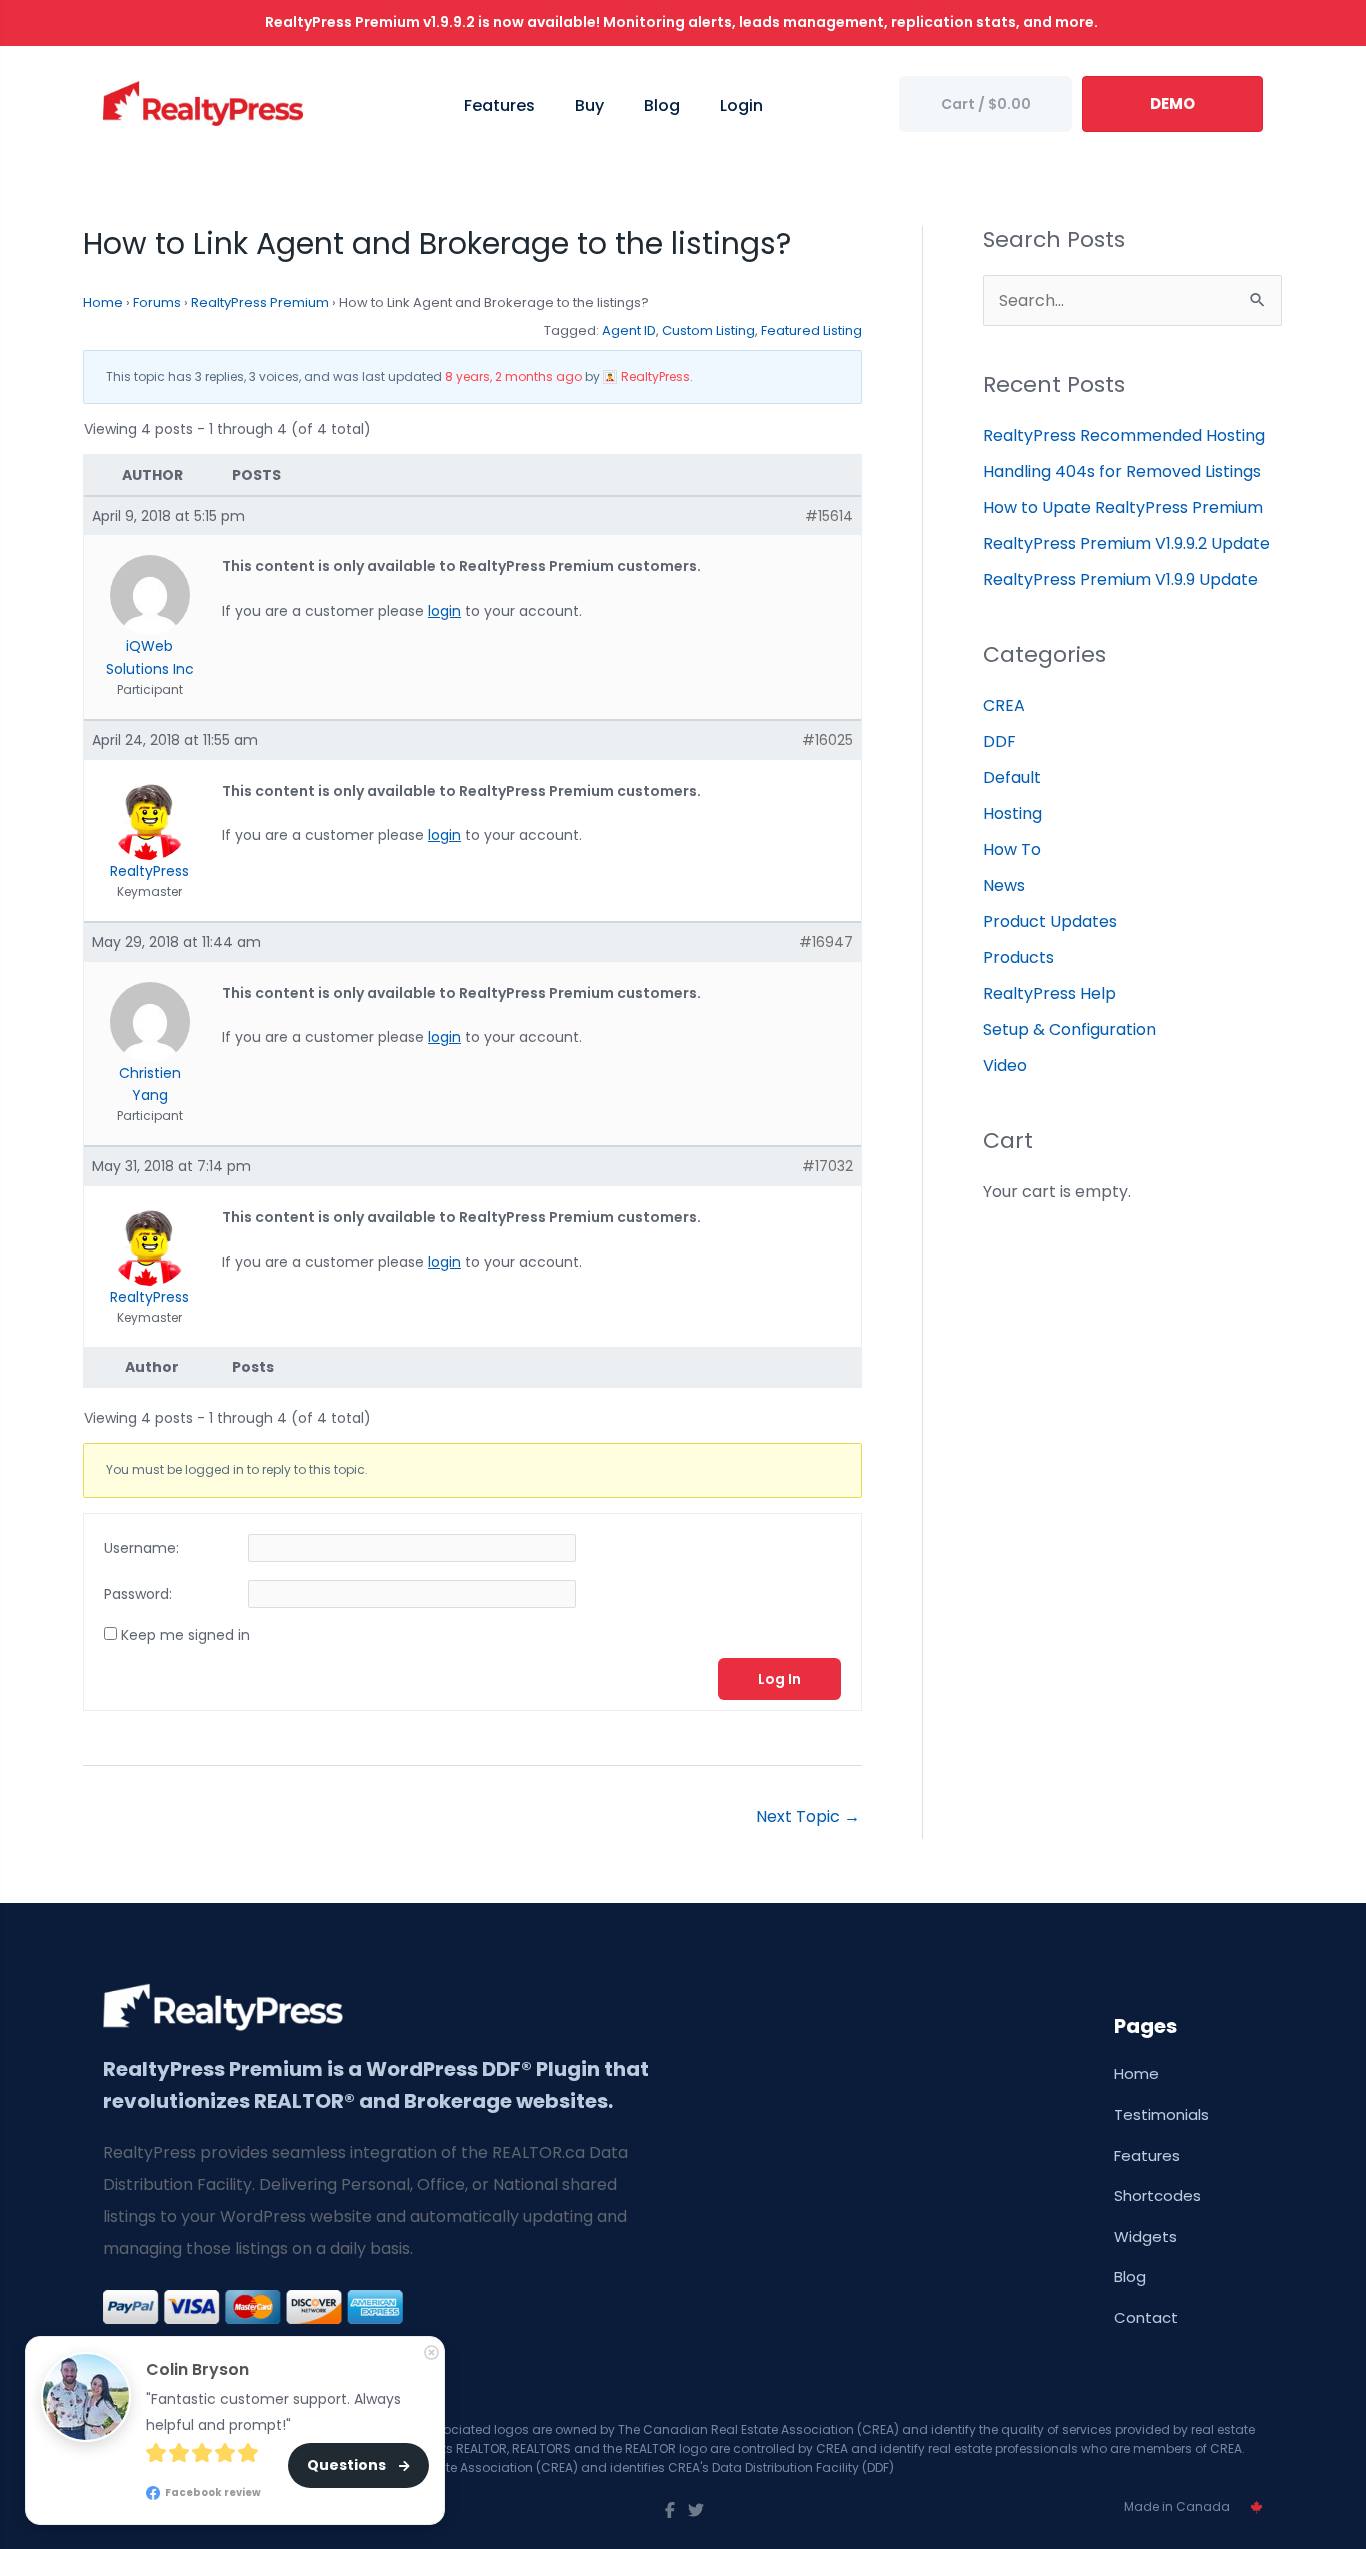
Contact (1146, 2317)
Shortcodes (1157, 2195)
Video (1005, 1065)
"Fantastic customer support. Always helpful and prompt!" (275, 2412)
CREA (1004, 705)
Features (1147, 2155)
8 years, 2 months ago (513, 376)
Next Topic (808, 1816)
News (1004, 885)
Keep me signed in (185, 1635)
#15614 (829, 516)
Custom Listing (708, 330)
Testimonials (1161, 2114)
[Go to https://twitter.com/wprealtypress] (696, 2511)
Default (1012, 777)
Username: (141, 1548)
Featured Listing (811, 330)
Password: (138, 1594)
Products (1018, 957)
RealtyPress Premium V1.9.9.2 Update (1126, 543)
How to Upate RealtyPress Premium (1123, 507)
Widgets (1145, 2236)
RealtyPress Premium (260, 302)
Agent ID (629, 330)
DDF (999, 741)
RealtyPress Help (1049, 993)
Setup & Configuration (1069, 1029)
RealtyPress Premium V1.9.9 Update (1120, 579)
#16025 (827, 740)
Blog (1130, 2276)
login (444, 611)
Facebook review (212, 2491)
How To (1012, 849)
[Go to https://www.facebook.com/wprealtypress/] (670, 2511)
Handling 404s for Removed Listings (1122, 471)
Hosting (1012, 813)
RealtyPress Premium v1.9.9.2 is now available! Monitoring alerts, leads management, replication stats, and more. (683, 22)
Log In (779, 1679)
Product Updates (1050, 921)
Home (103, 302)
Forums (157, 302)
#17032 (827, 1166)
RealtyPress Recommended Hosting (1124, 435)
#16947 (826, 942)
